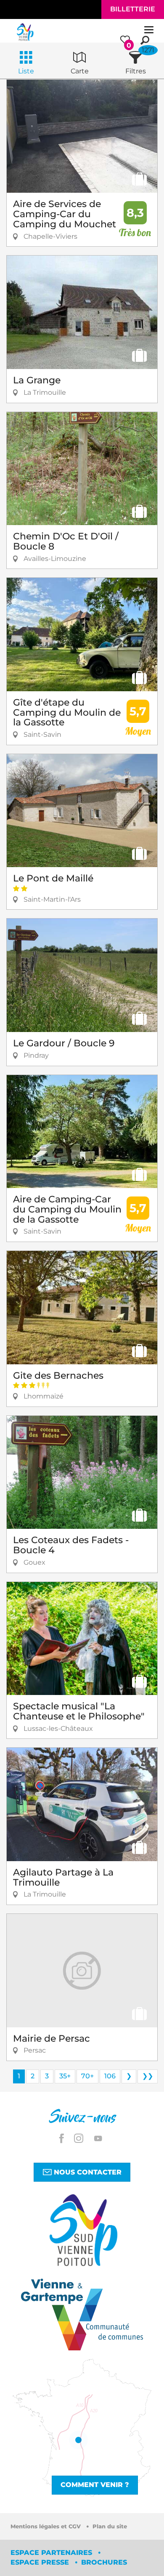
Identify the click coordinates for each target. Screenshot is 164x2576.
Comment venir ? (95, 2485)
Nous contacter (87, 2172)
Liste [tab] (26, 71)
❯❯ (148, 2076)
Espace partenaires (52, 2553)
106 (110, 2076)
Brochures (104, 2562)
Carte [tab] (80, 71)
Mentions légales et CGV (46, 2526)
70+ (87, 2076)
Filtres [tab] (136, 71)
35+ (65, 2076)
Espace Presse (41, 2562)
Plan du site (110, 2526)
